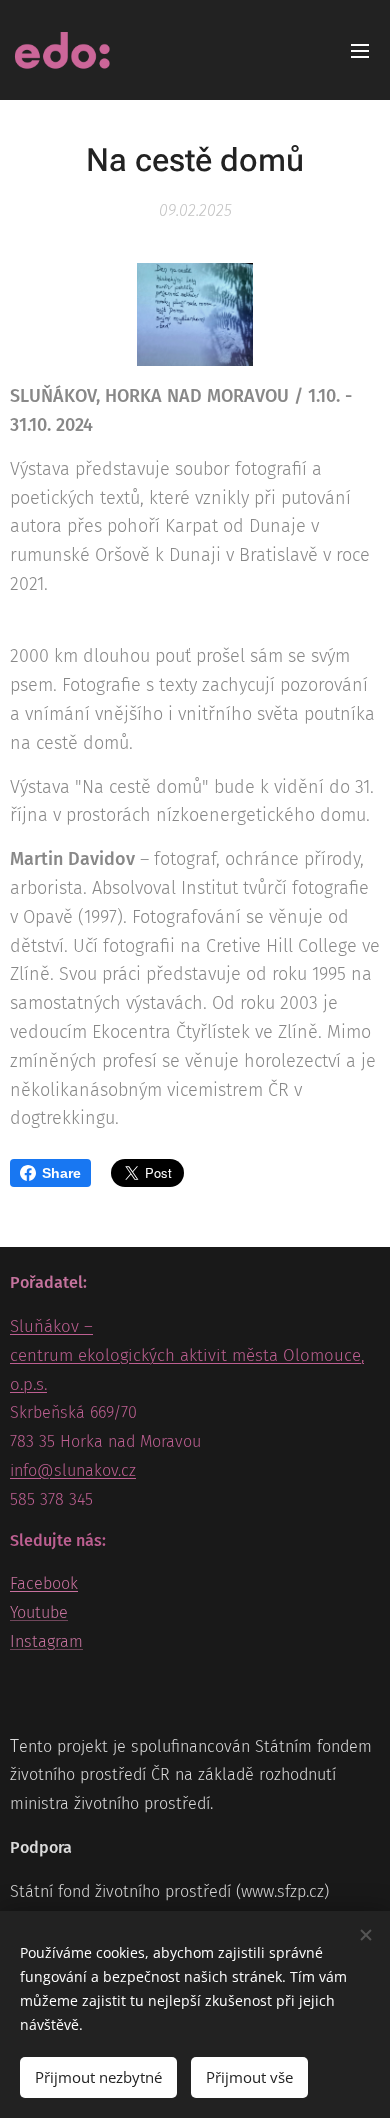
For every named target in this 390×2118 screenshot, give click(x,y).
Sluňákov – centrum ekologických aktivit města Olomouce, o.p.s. (187, 1355)
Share (61, 1173)
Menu (360, 50)
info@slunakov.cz (73, 1470)
